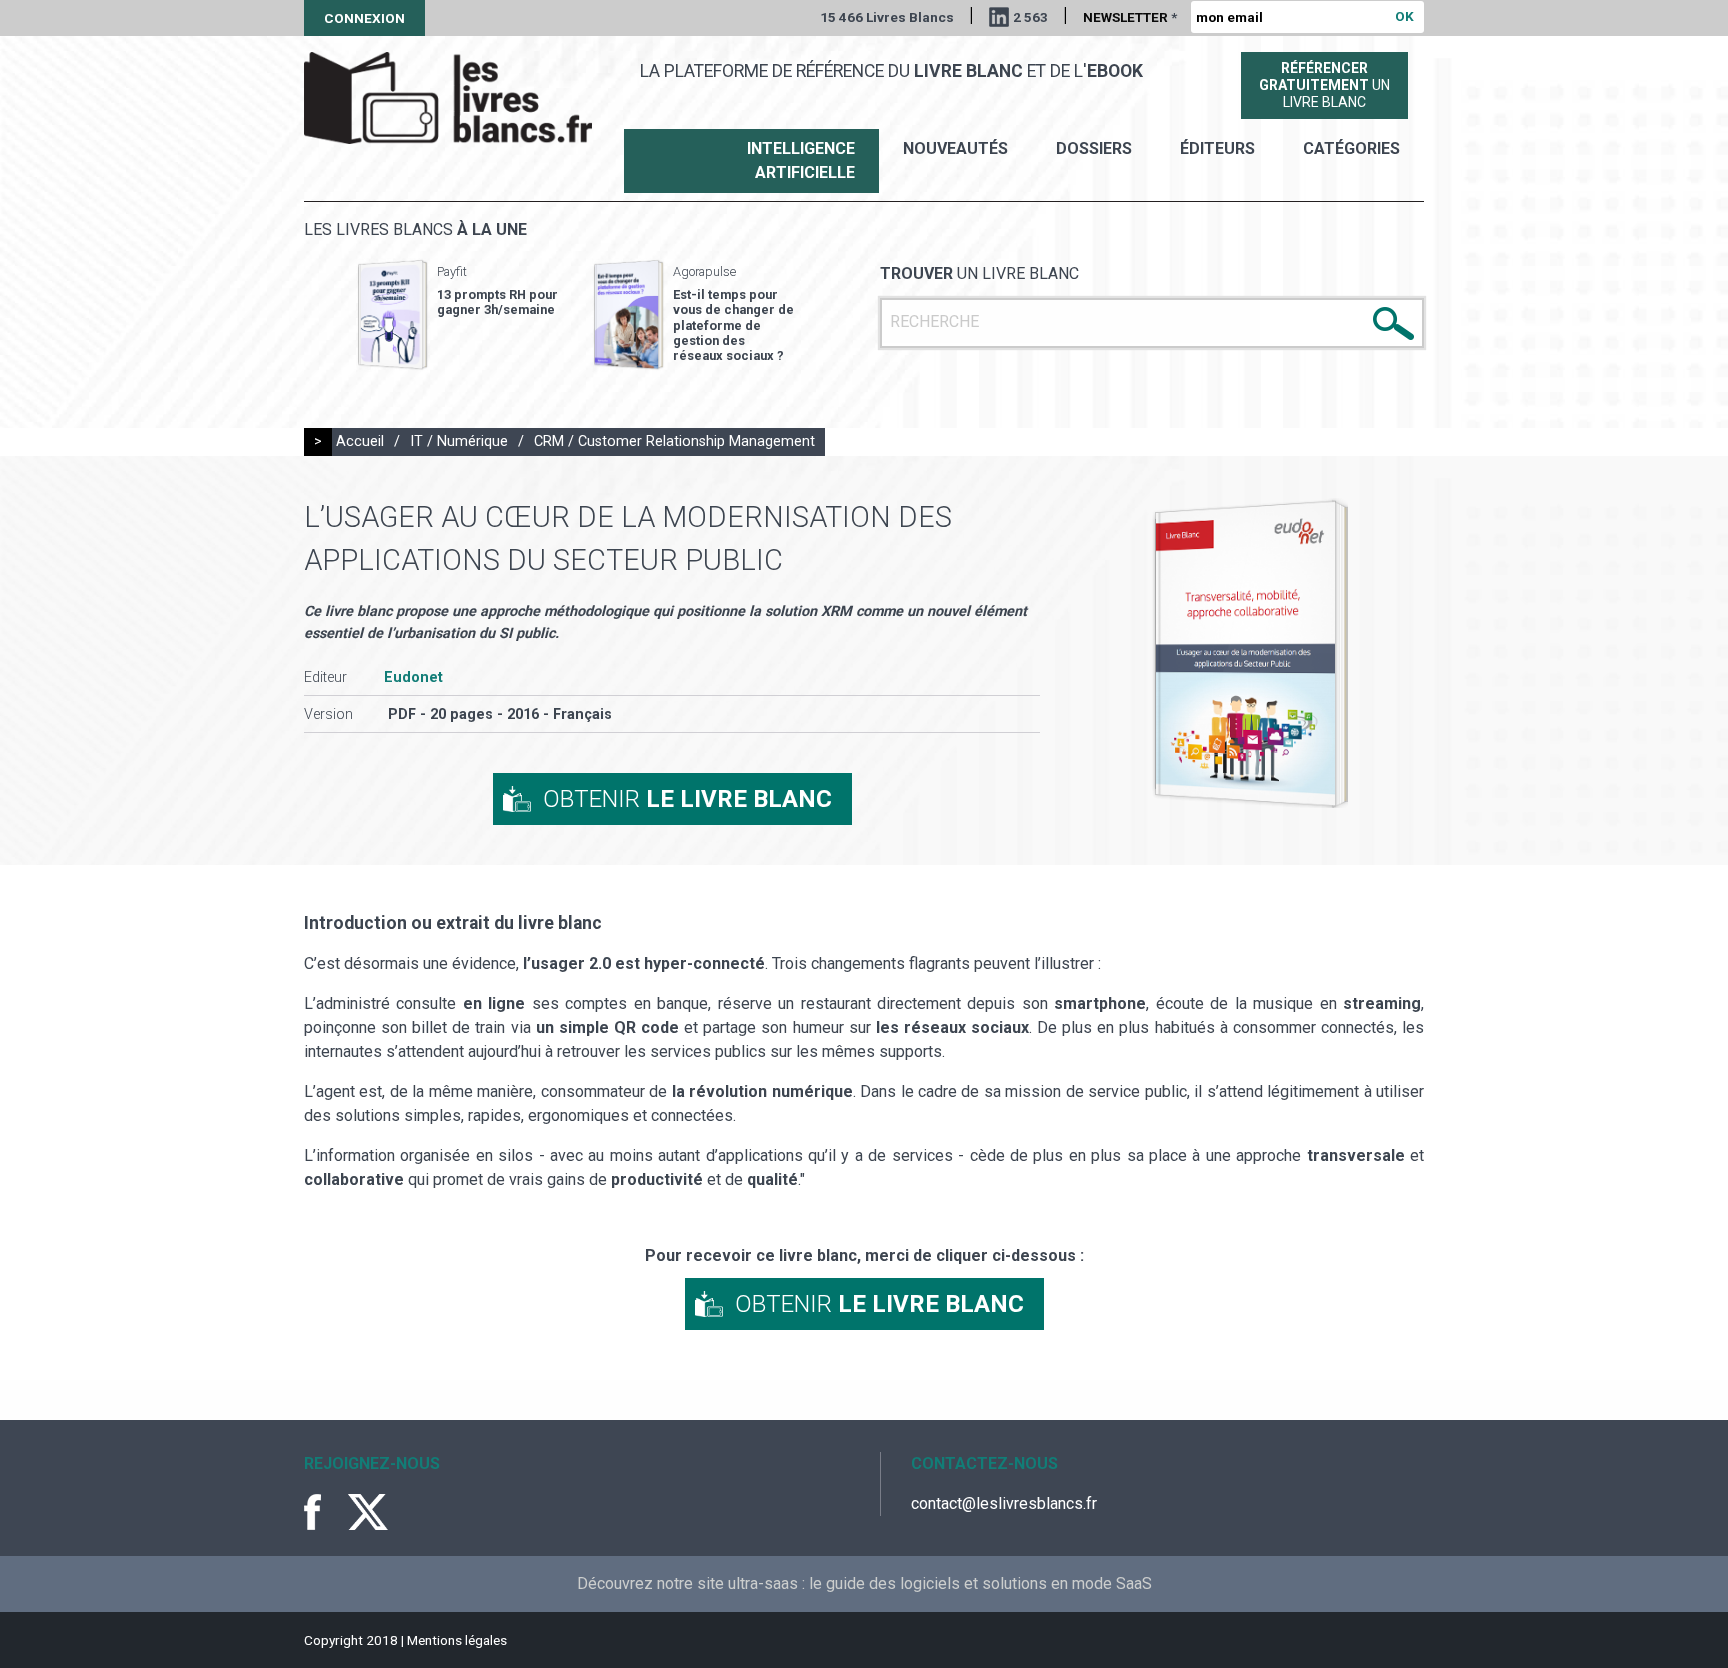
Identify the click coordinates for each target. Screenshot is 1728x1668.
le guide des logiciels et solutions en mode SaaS (980, 1583)
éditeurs (1217, 148)
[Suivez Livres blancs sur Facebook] (324, 1512)
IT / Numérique (459, 441)
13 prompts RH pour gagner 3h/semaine (497, 302)
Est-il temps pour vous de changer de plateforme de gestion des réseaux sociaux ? (733, 325)
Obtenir (687, 799)
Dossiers (1094, 148)
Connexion (364, 18)
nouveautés (955, 148)
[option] (458, 315)
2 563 (1030, 17)
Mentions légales (457, 1640)
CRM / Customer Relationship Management (674, 441)
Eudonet (413, 677)
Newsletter (1130, 17)
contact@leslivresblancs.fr (1004, 1503)
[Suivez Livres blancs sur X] (368, 1512)
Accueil (360, 441)
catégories (1351, 148)
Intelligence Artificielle (801, 160)
